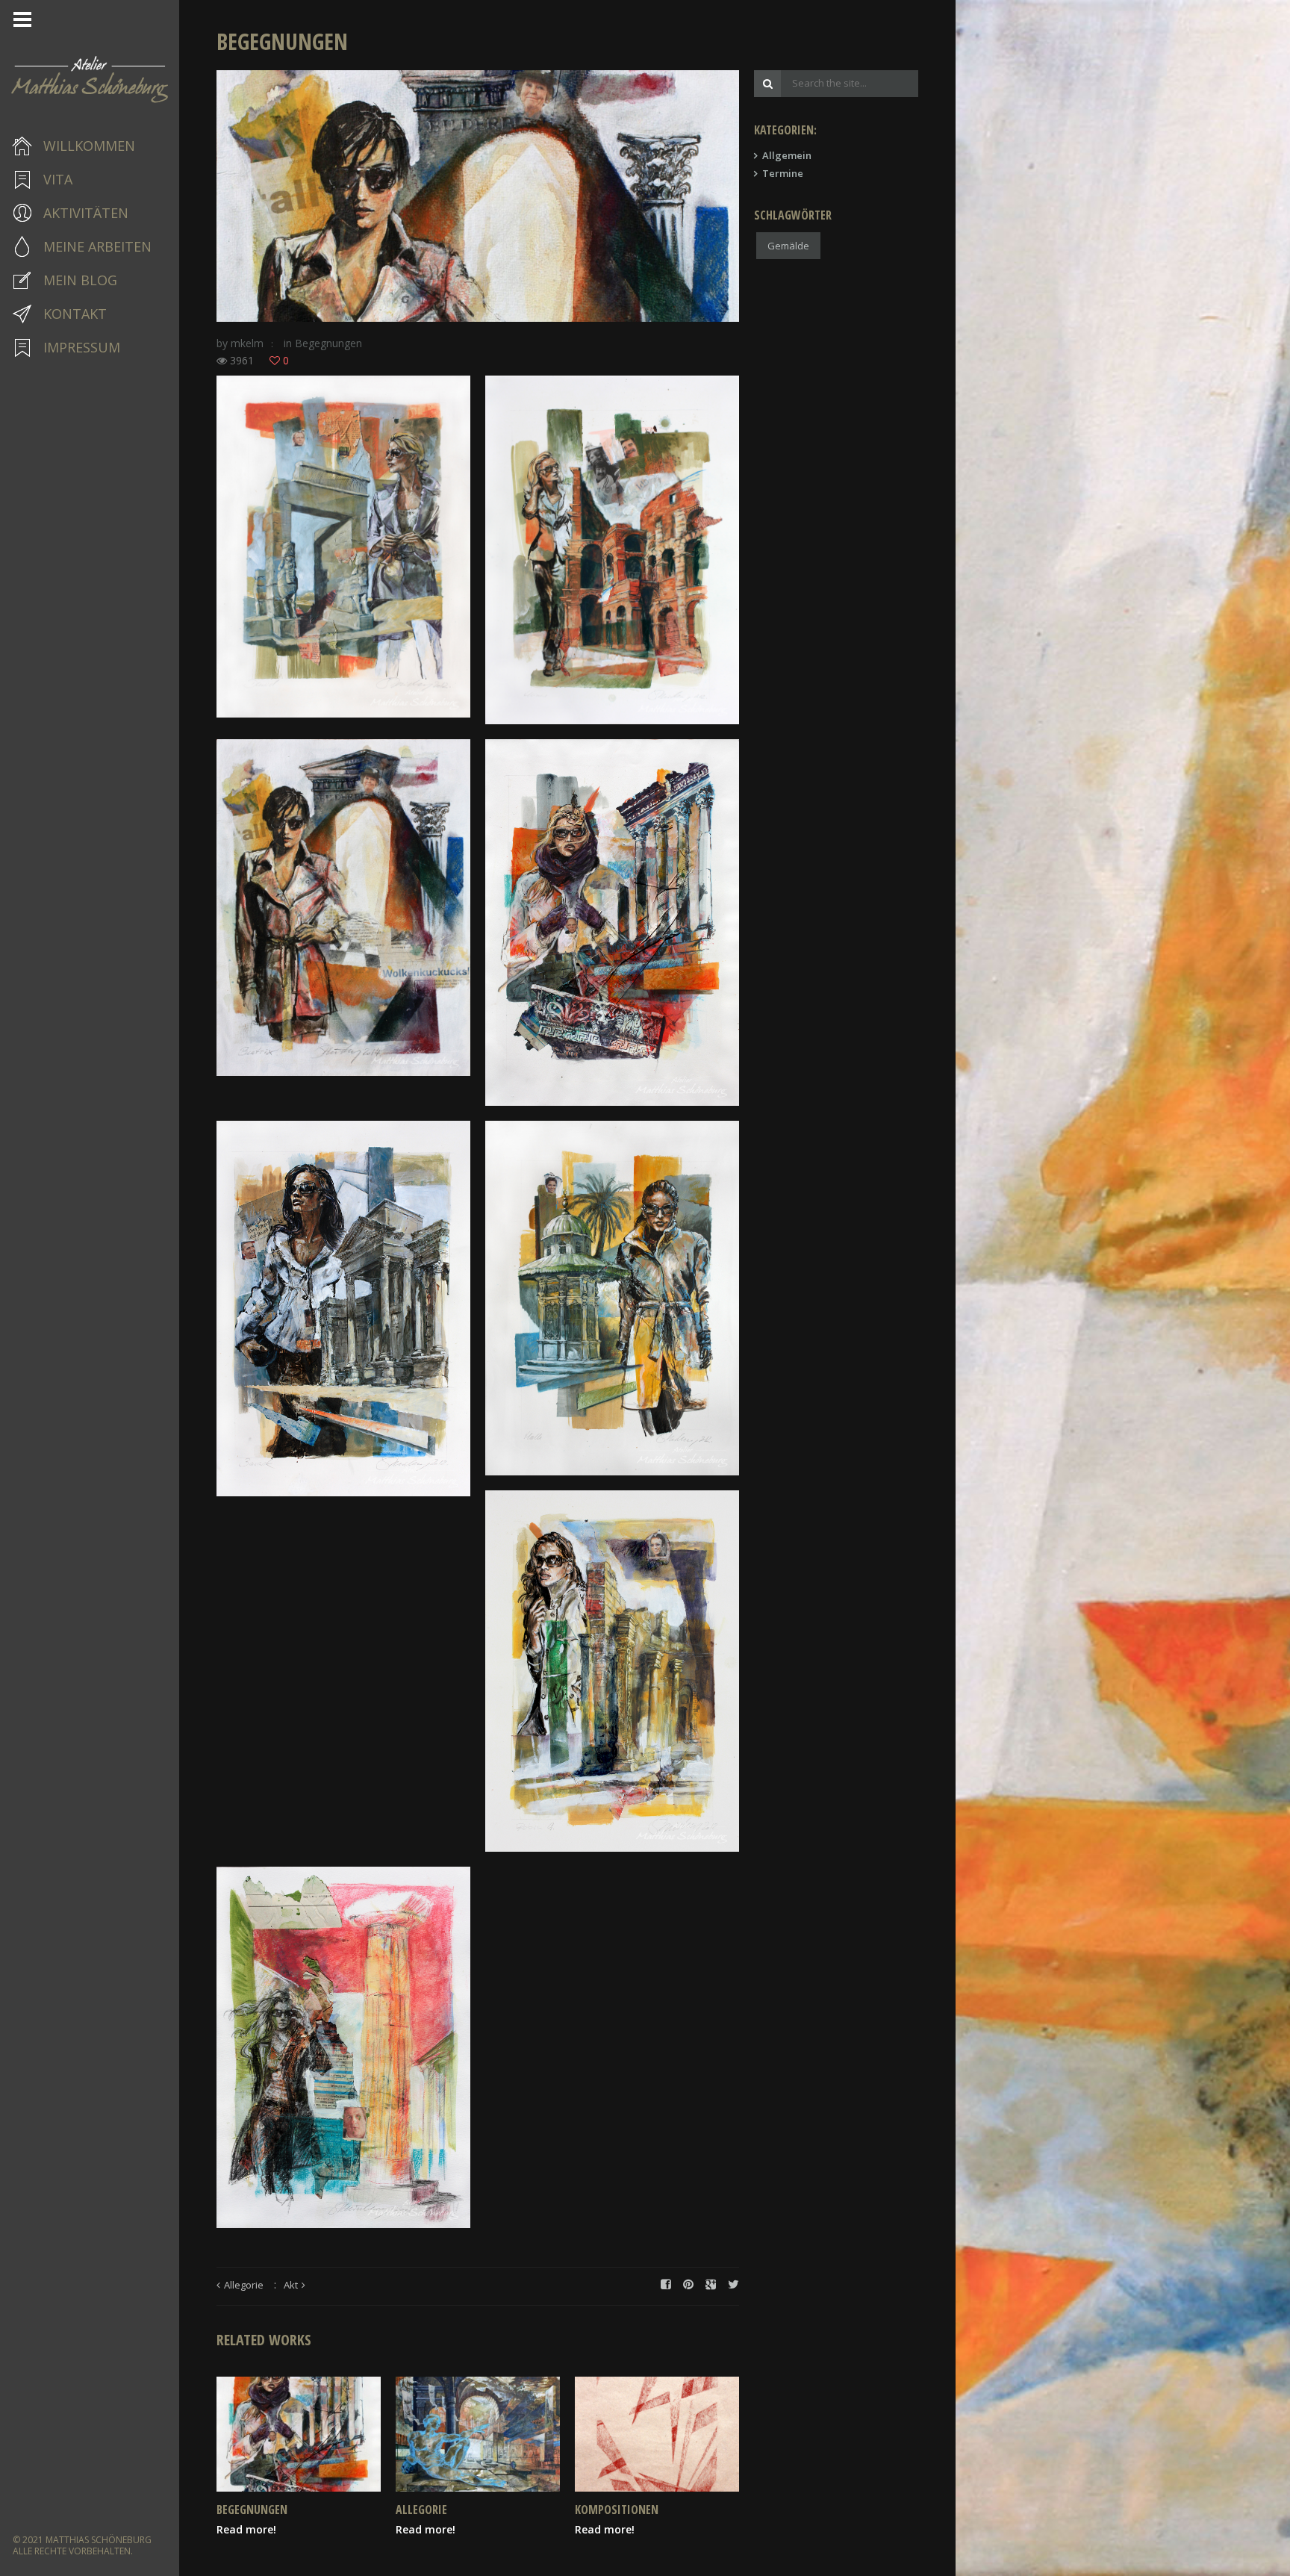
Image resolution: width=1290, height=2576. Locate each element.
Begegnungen (328, 343)
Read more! (246, 2529)
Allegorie (244, 2285)
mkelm (247, 343)
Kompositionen (617, 2510)
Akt (291, 2285)
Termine (783, 173)
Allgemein (787, 155)
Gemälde (788, 246)
